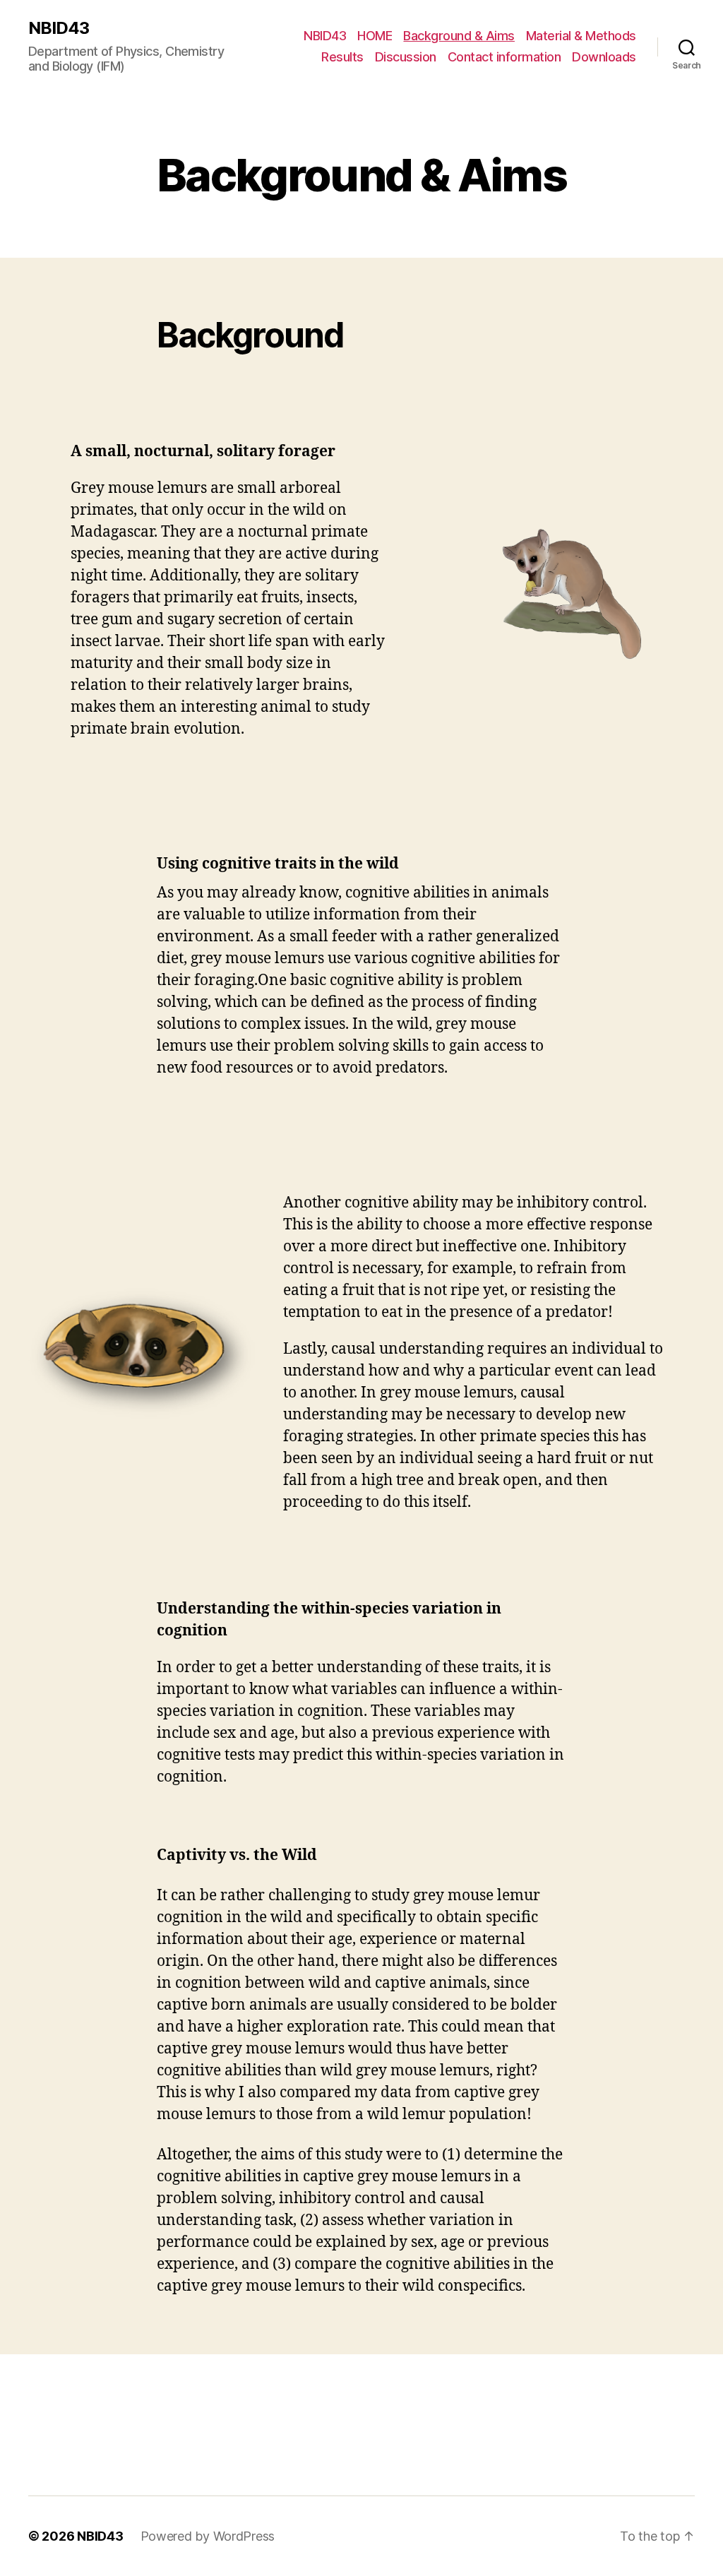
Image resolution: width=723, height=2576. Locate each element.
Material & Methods (581, 36)
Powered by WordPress (208, 2536)
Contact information (504, 57)
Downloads (604, 57)
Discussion (406, 57)
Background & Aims (459, 36)
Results (342, 57)
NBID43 (59, 28)
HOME (375, 36)
